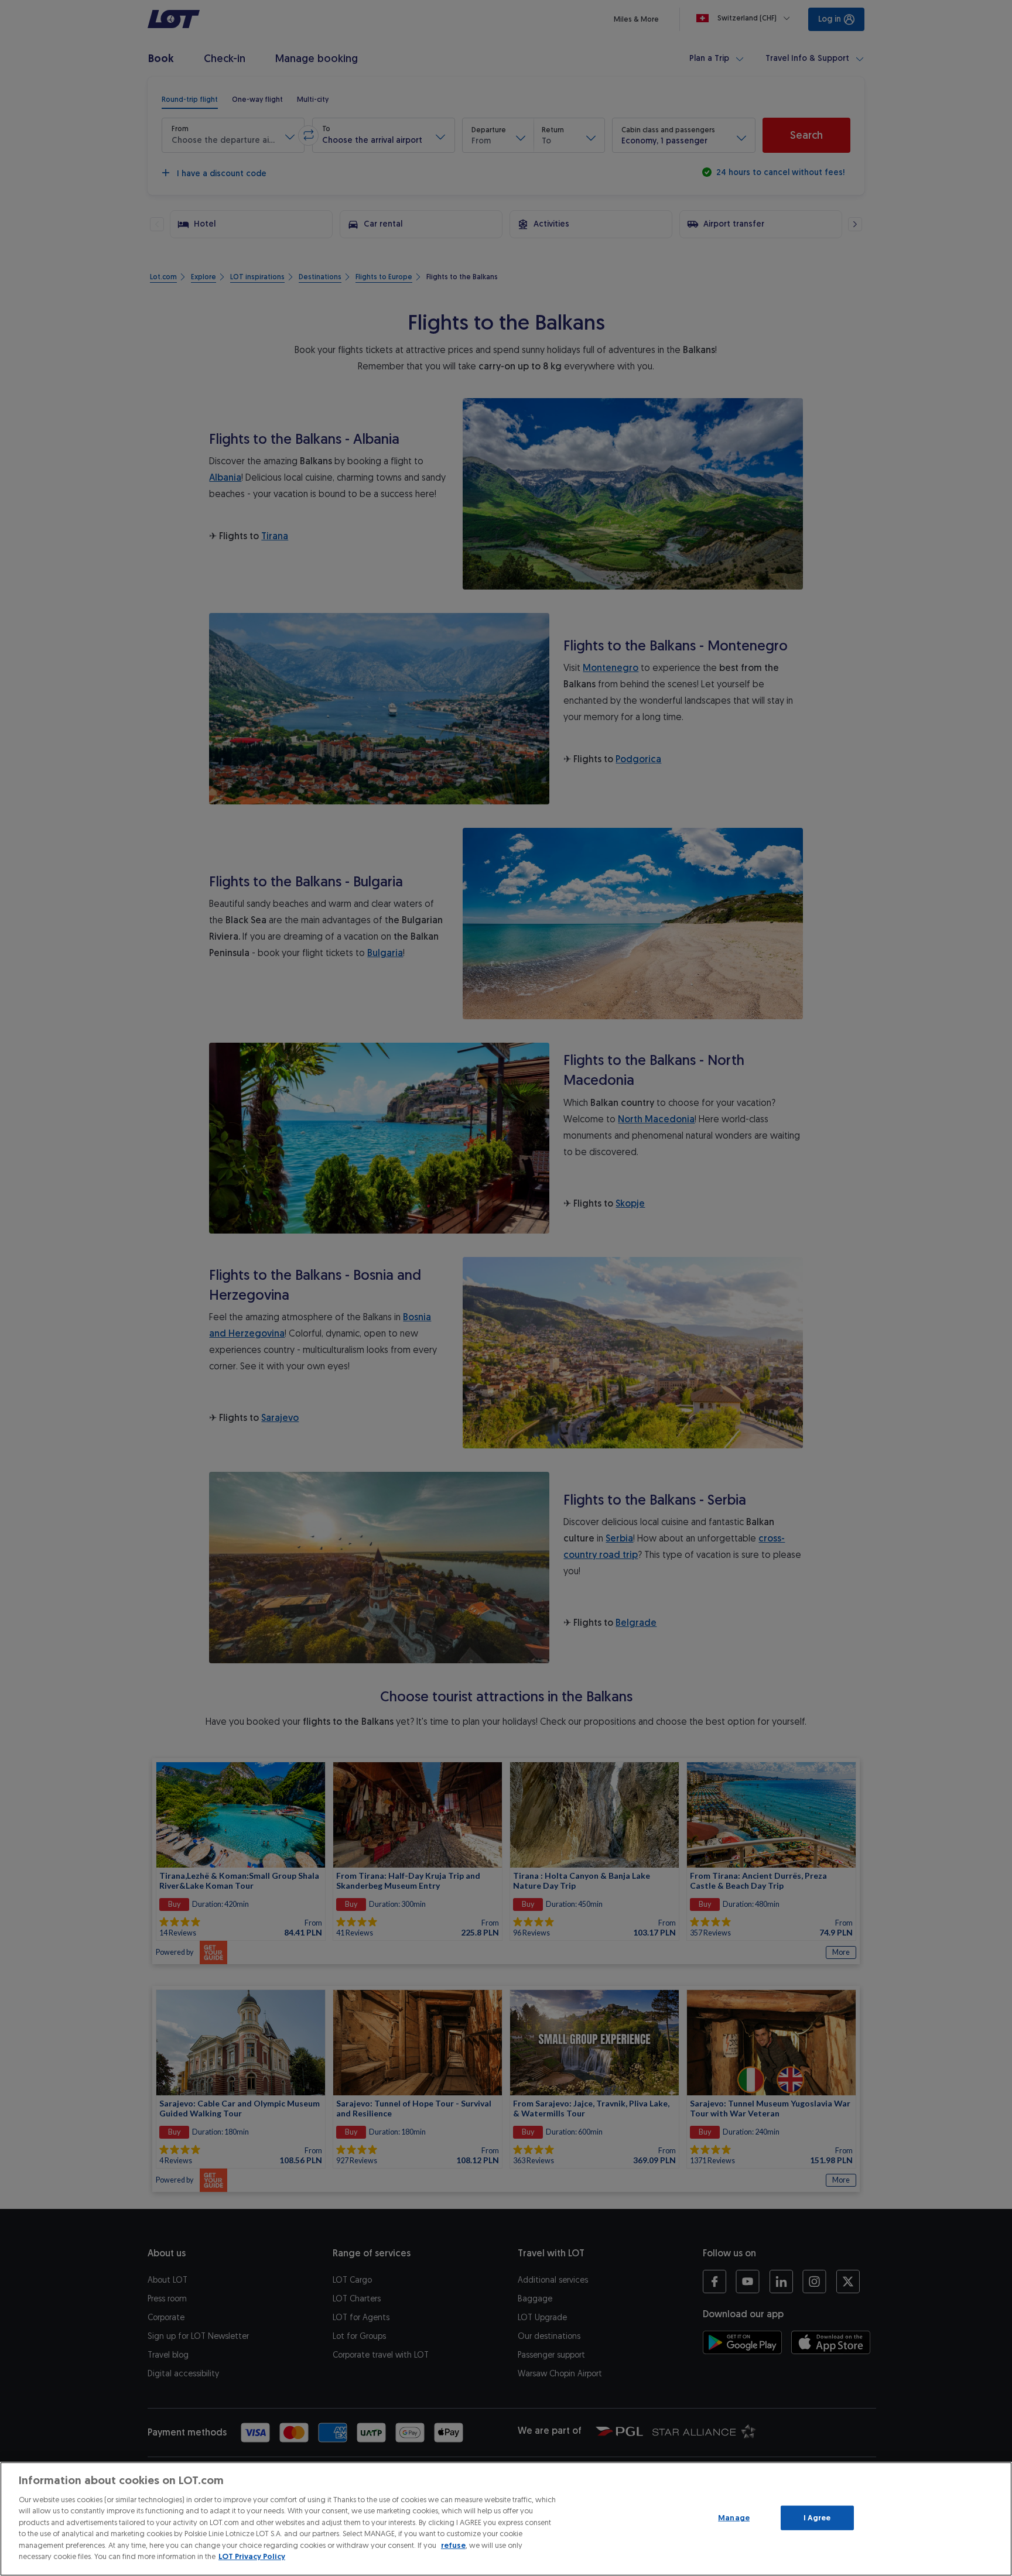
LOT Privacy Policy (252, 2556)
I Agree (817, 2518)
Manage (734, 2518)
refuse (453, 2545)
